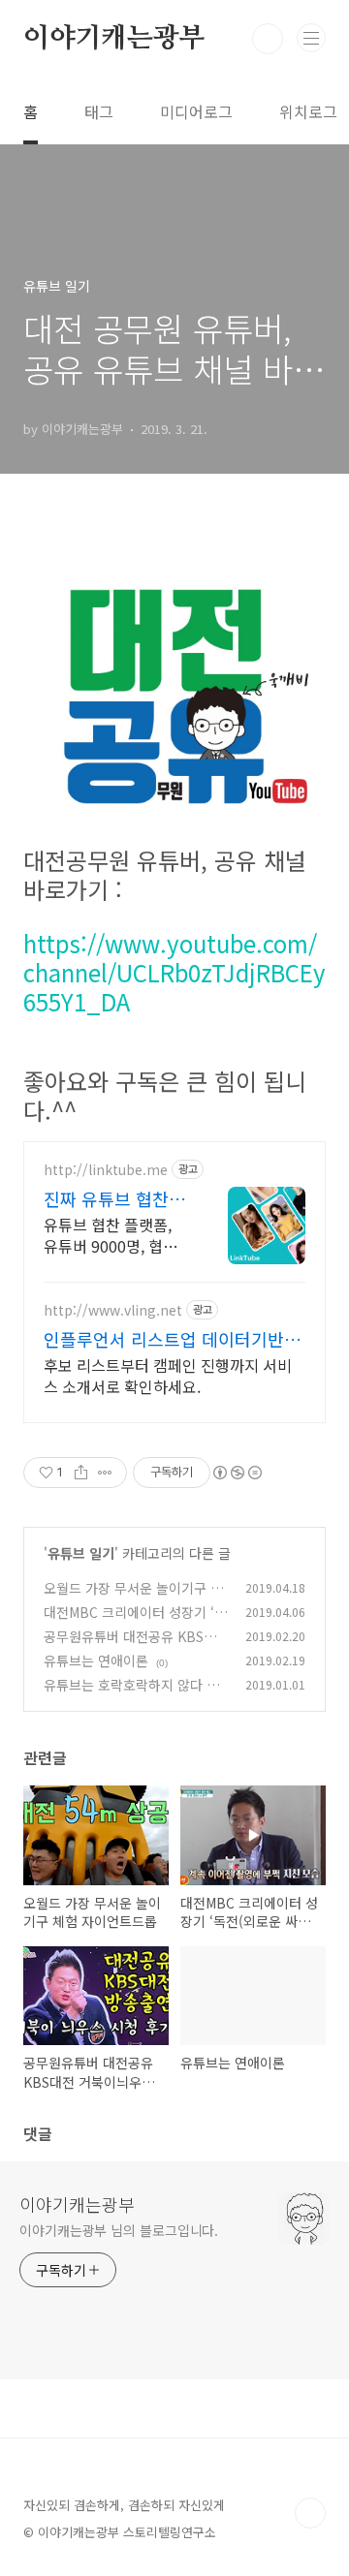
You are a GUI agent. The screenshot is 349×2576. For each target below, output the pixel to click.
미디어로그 (196, 111)
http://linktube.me (106, 1170)
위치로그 (308, 111)
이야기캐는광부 (114, 39)
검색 (268, 39)
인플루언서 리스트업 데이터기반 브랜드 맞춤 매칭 (174, 1339)
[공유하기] (81, 1473)
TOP (310, 2513)
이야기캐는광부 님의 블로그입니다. (119, 2230)
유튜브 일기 (81, 1553)
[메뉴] (311, 38)
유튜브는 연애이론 (96, 1660)
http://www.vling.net (113, 1310)
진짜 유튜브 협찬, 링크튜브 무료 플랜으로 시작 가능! (114, 1198)
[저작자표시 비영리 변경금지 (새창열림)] (237, 1473)
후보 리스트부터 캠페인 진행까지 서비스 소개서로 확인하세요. (168, 1375)
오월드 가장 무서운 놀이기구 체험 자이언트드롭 (133, 1598)
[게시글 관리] (105, 1473)
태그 (99, 111)
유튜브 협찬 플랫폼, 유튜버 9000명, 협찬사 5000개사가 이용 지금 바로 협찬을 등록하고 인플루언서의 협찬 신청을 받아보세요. (115, 1235)
